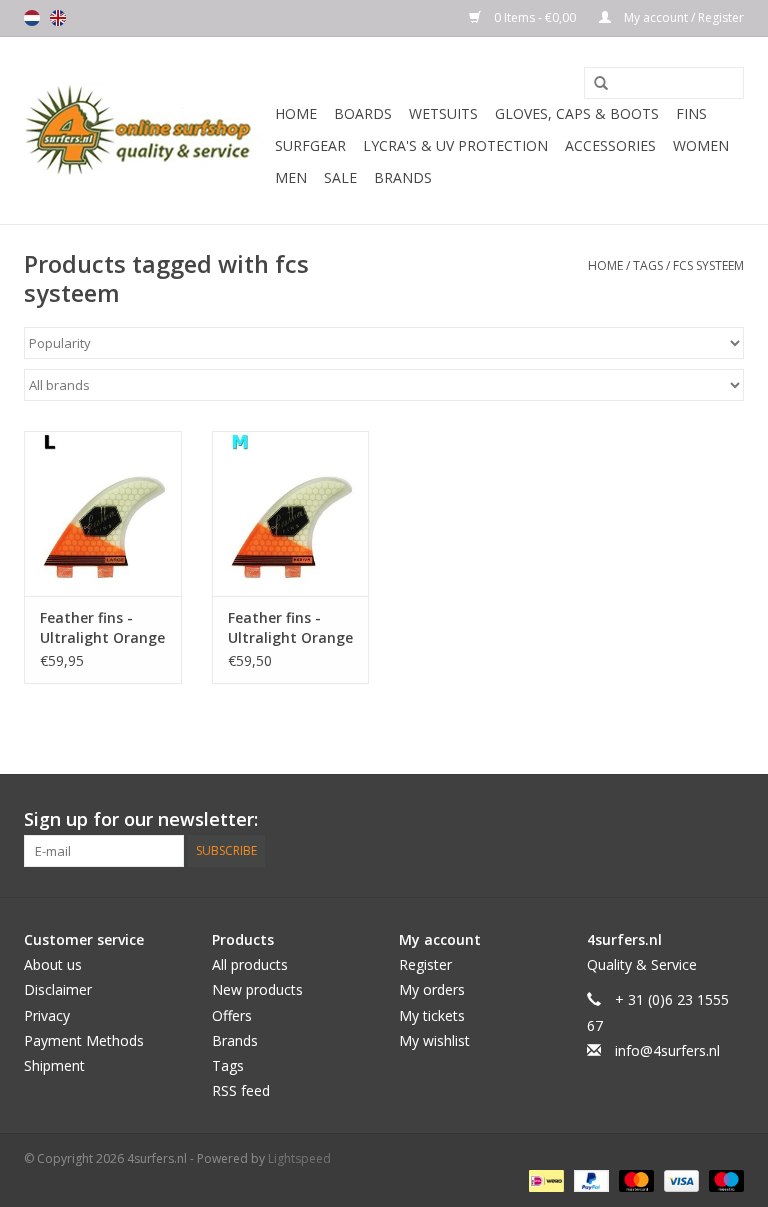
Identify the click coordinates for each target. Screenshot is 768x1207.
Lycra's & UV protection (455, 145)
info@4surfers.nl (667, 1050)
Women (701, 145)
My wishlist (434, 1040)
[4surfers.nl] (146, 130)
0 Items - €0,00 (535, 17)
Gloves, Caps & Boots (577, 113)
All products (250, 964)
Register (425, 964)
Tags (648, 265)
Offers (232, 1015)
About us (53, 964)
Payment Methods (84, 1040)
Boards (363, 113)
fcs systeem (708, 265)
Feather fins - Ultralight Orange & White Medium (290, 628)
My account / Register (682, 17)
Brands (403, 177)
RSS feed (241, 1090)
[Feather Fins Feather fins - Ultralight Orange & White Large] (103, 513)
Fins (691, 113)
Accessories (610, 145)
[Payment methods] (544, 1179)
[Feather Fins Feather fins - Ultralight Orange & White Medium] (291, 513)
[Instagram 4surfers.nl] (728, 820)
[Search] (594, 84)
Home (296, 113)
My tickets (432, 1015)
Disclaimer (58, 989)
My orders (432, 989)
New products (257, 989)
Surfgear (310, 145)
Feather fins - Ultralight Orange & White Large (102, 628)
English (58, 18)
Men (291, 177)
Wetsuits (443, 113)
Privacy (47, 1015)
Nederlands (32, 18)
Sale (340, 177)
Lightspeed (299, 1158)
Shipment (54, 1065)
